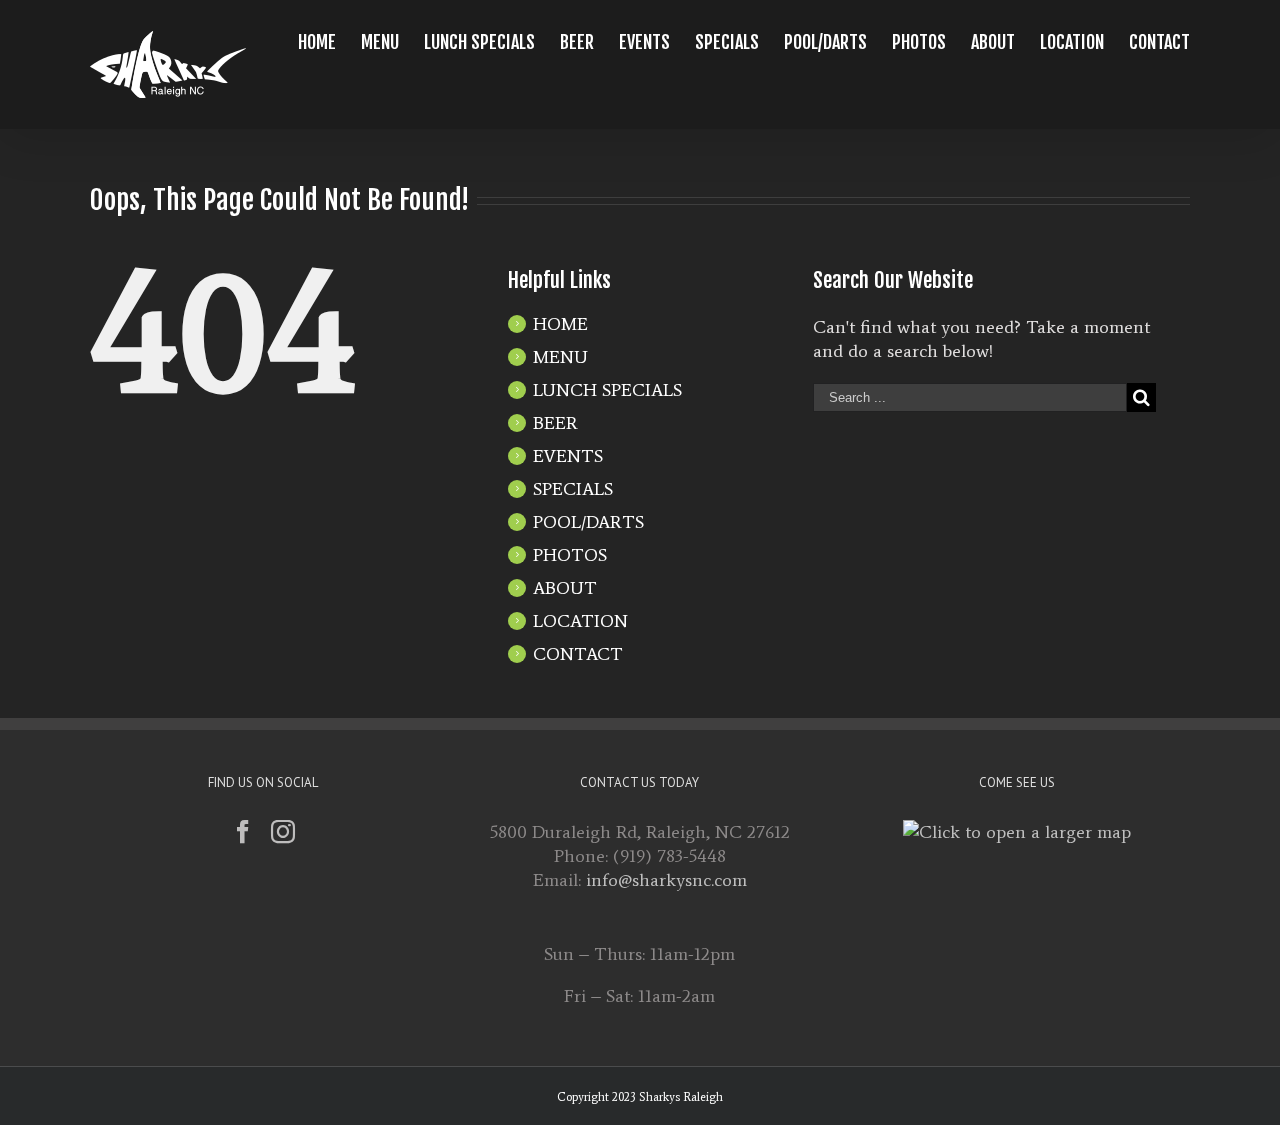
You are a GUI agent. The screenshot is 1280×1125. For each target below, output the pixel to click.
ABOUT (565, 588)
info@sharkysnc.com (666, 880)
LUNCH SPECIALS (607, 390)
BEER (555, 423)
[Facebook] (243, 832)
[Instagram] (283, 832)
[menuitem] (329, 42)
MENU (560, 357)
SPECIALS (573, 489)
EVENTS (568, 456)
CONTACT (578, 654)
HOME (560, 324)
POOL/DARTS (588, 522)
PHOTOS (570, 555)
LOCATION (580, 621)
